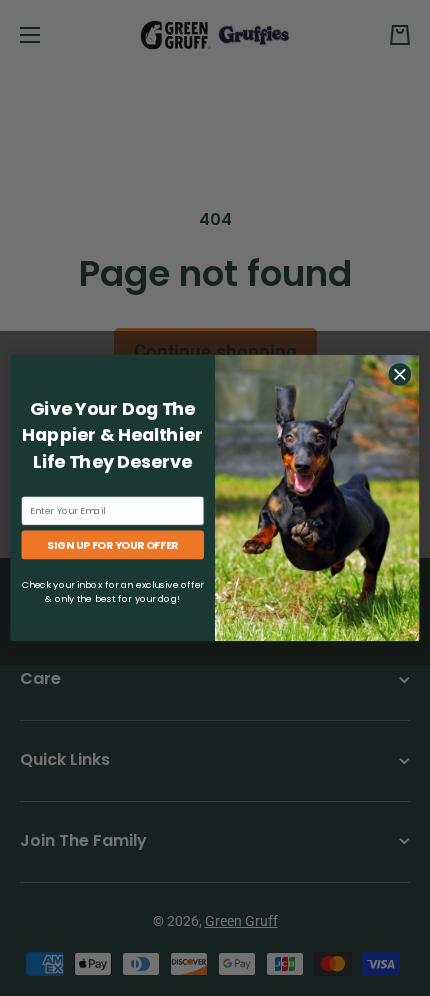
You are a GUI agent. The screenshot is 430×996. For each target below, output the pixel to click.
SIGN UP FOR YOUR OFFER (112, 545)
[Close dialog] (400, 375)
